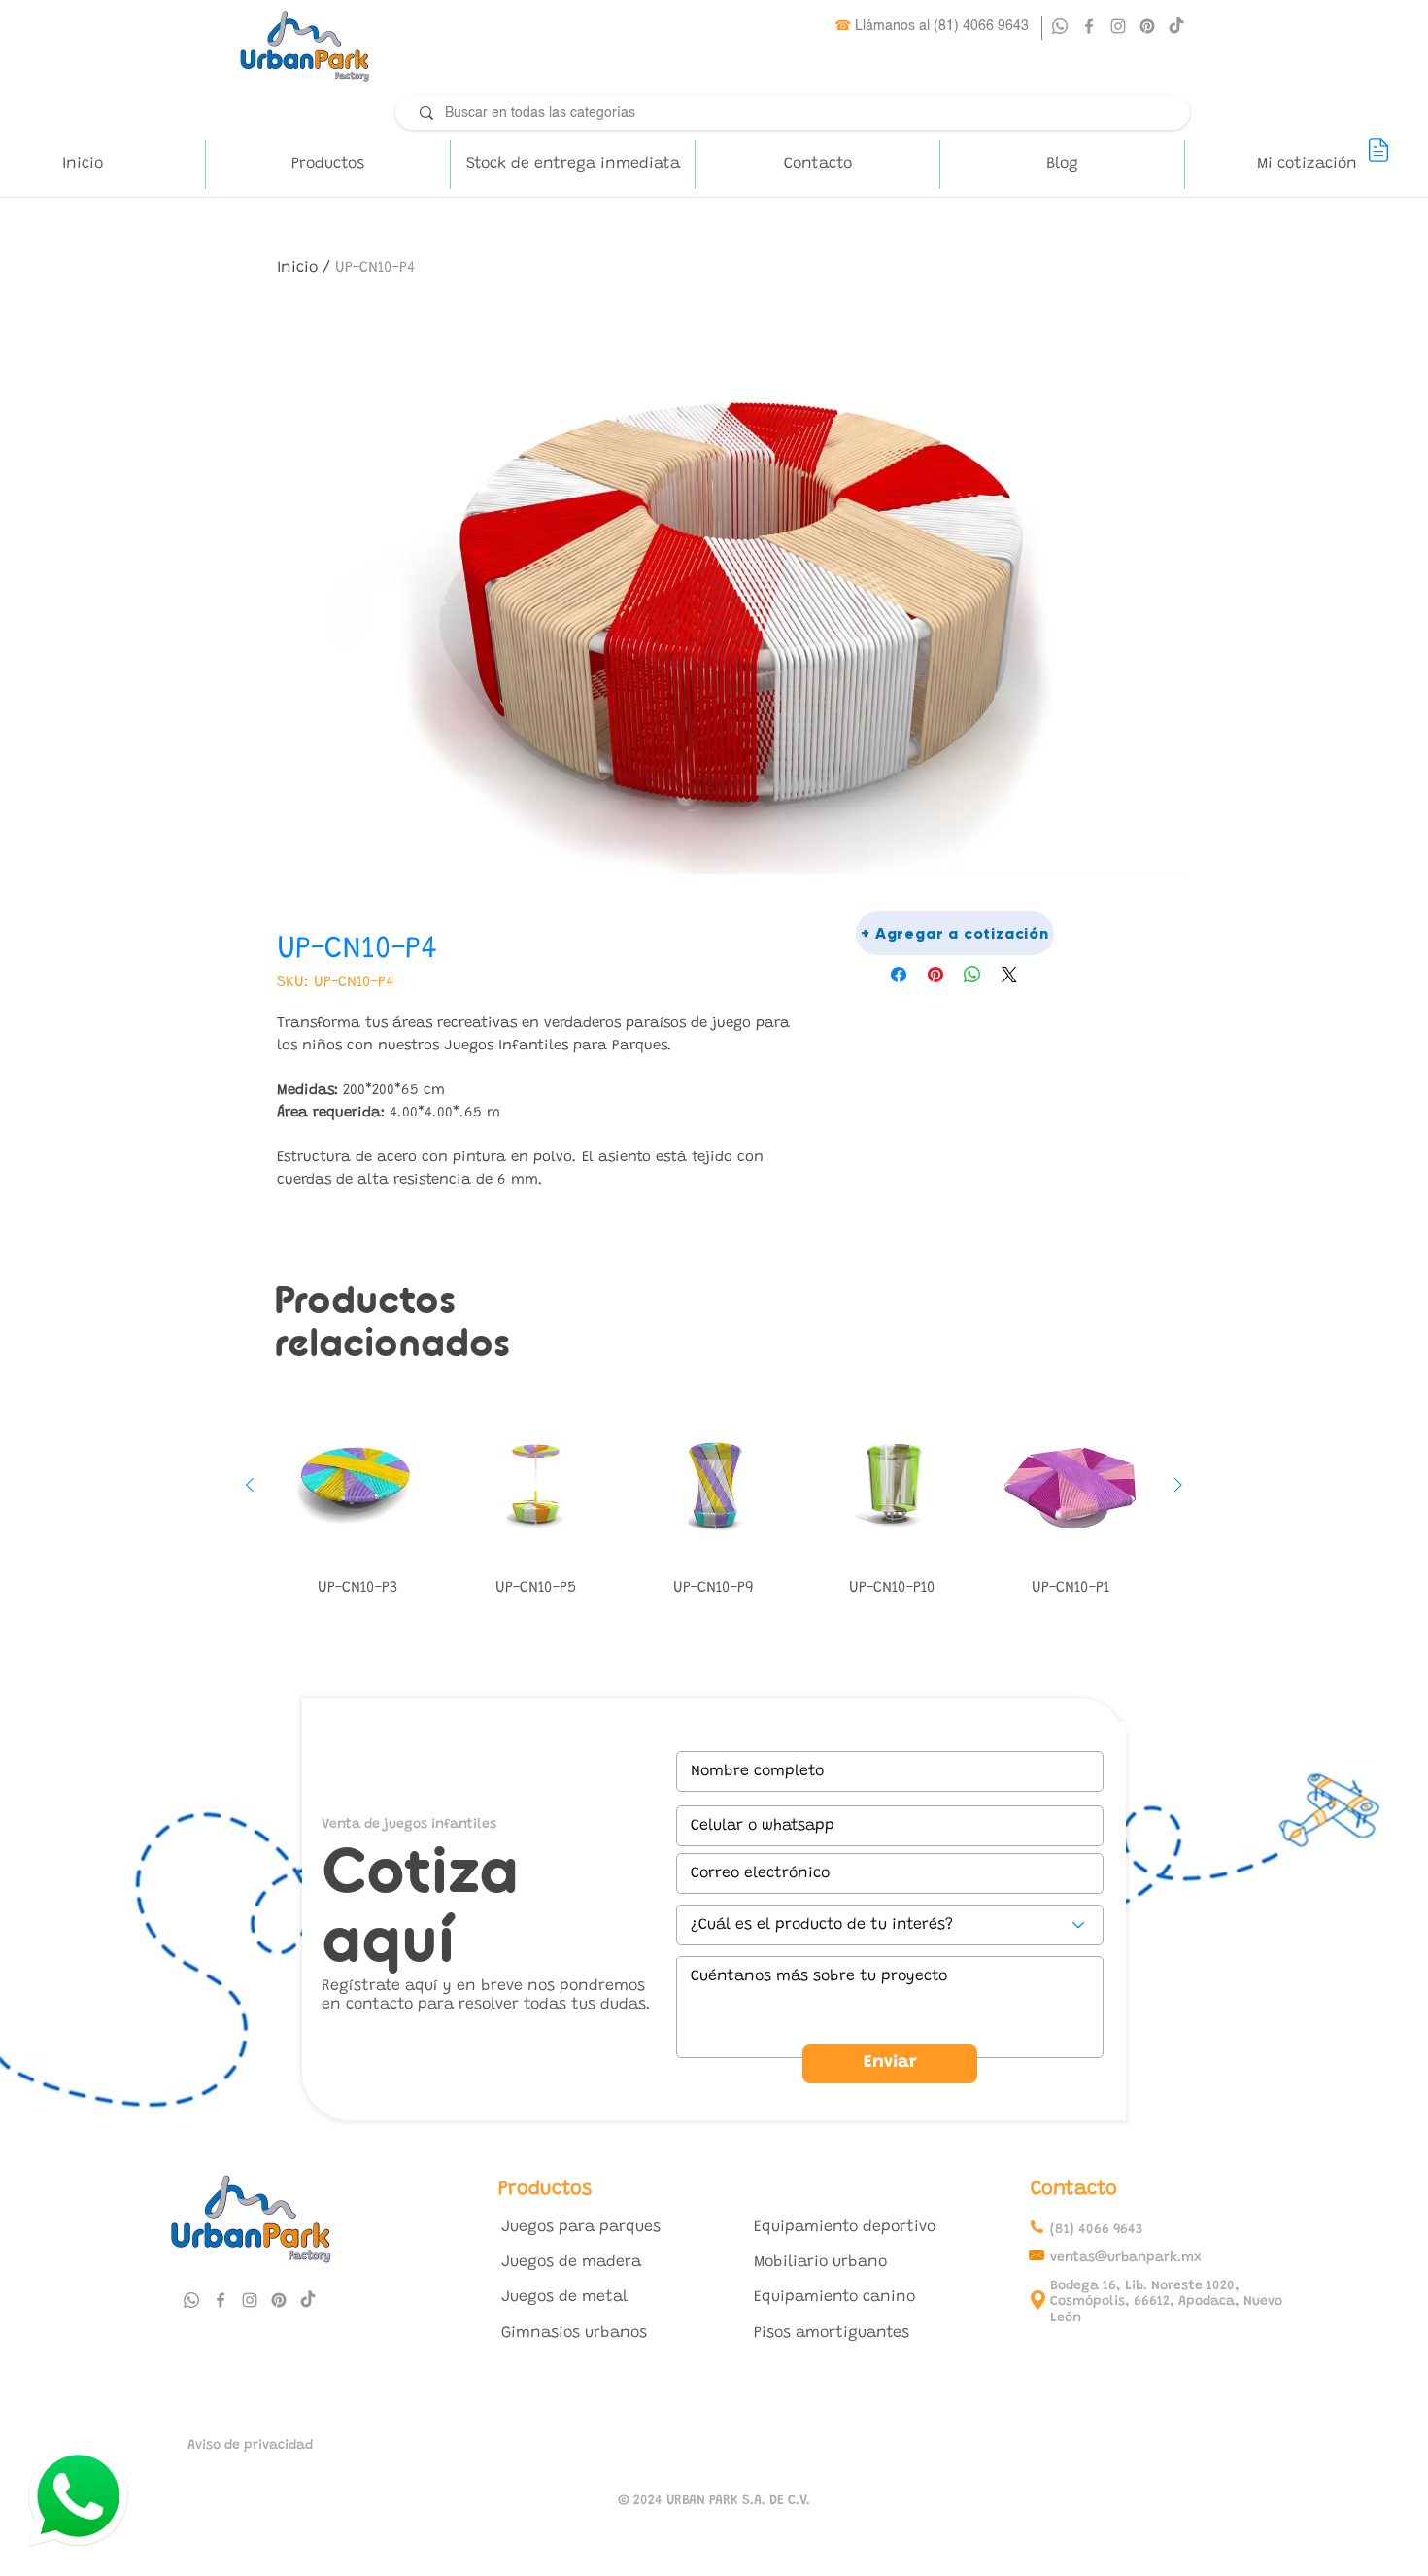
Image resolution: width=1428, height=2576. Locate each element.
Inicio (297, 268)
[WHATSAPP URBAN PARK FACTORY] (1060, 26)
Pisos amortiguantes (832, 2333)
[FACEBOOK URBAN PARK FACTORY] (1089, 26)
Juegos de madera (571, 2262)
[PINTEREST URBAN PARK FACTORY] (1147, 26)
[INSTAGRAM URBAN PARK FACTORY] (1118, 26)
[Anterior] (250, 1485)
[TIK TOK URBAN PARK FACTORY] (1176, 26)
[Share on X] (1009, 975)
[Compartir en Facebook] (899, 975)
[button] (327, 164)
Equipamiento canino (834, 2297)
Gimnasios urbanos (574, 2333)
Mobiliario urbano (820, 2262)
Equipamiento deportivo (845, 2227)
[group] (714, 1507)
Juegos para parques (581, 2227)
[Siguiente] (1178, 1485)
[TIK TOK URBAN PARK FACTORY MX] (308, 2300)
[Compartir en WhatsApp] (972, 975)
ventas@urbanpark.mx (1126, 2258)
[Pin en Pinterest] (935, 975)
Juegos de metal (564, 2297)
